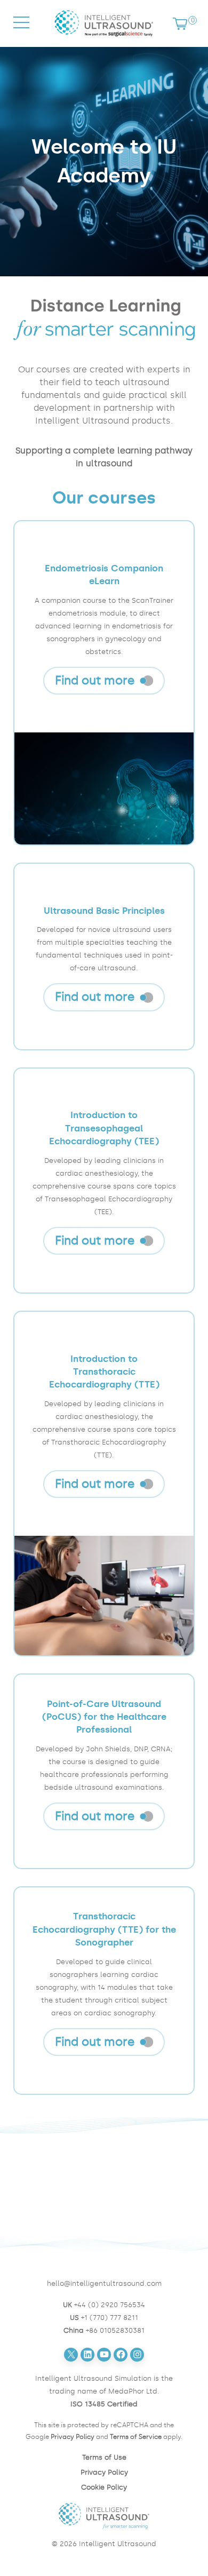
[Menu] (21, 32)
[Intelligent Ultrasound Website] (104, 2516)
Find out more (95, 681)
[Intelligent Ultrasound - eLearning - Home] (104, 39)
